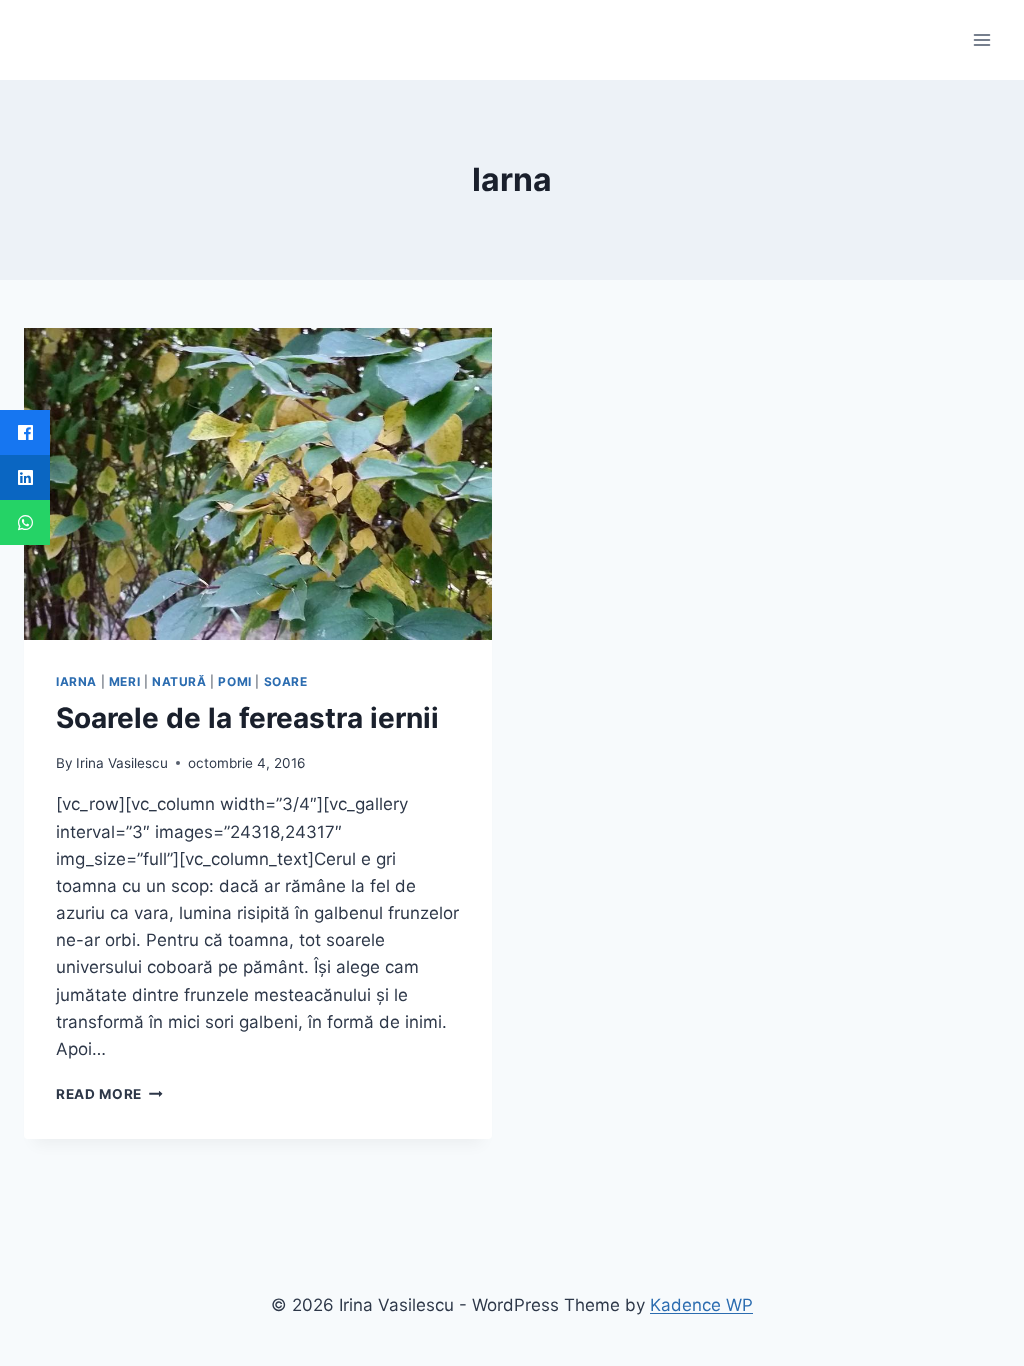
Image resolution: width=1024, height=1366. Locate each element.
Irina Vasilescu (122, 763)
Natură (179, 681)
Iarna (76, 681)
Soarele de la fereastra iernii (247, 718)
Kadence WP (701, 1305)
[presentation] (258, 484)
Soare (286, 681)
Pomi (234, 681)
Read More (109, 1094)
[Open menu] (981, 39)
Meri (124, 681)
